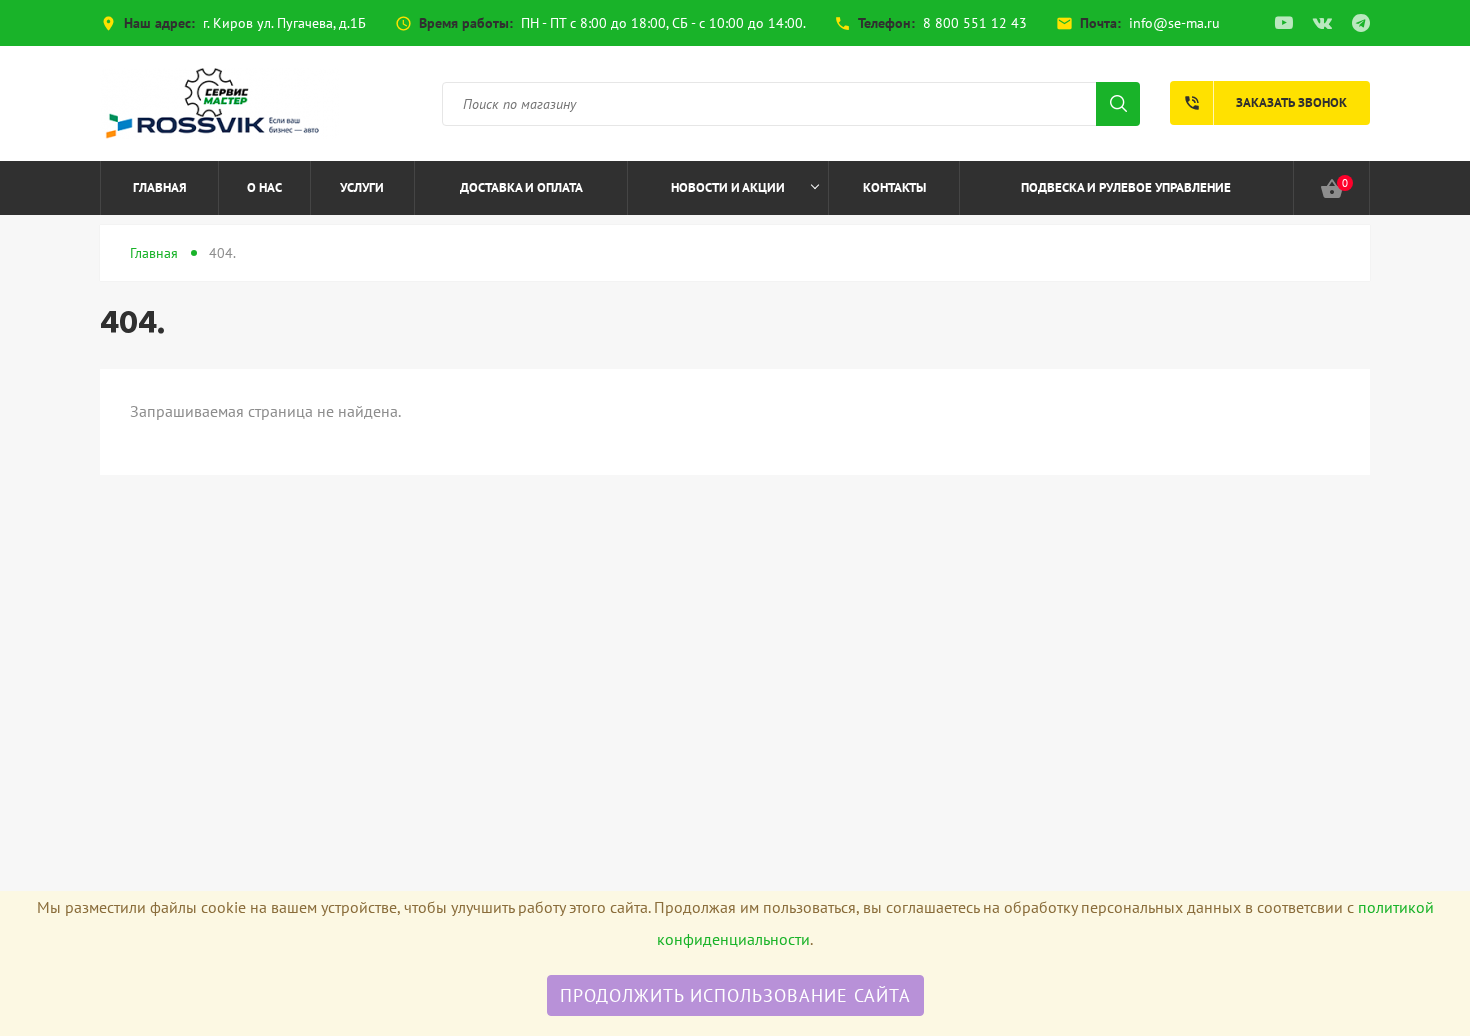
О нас (264, 187)
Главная (160, 187)
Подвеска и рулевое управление (1126, 187)
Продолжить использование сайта (735, 995)
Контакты (894, 187)
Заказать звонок (1265, 103)
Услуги (362, 187)
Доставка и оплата (521, 187)
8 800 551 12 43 (975, 23)
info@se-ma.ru (1174, 23)
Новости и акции (728, 187)
